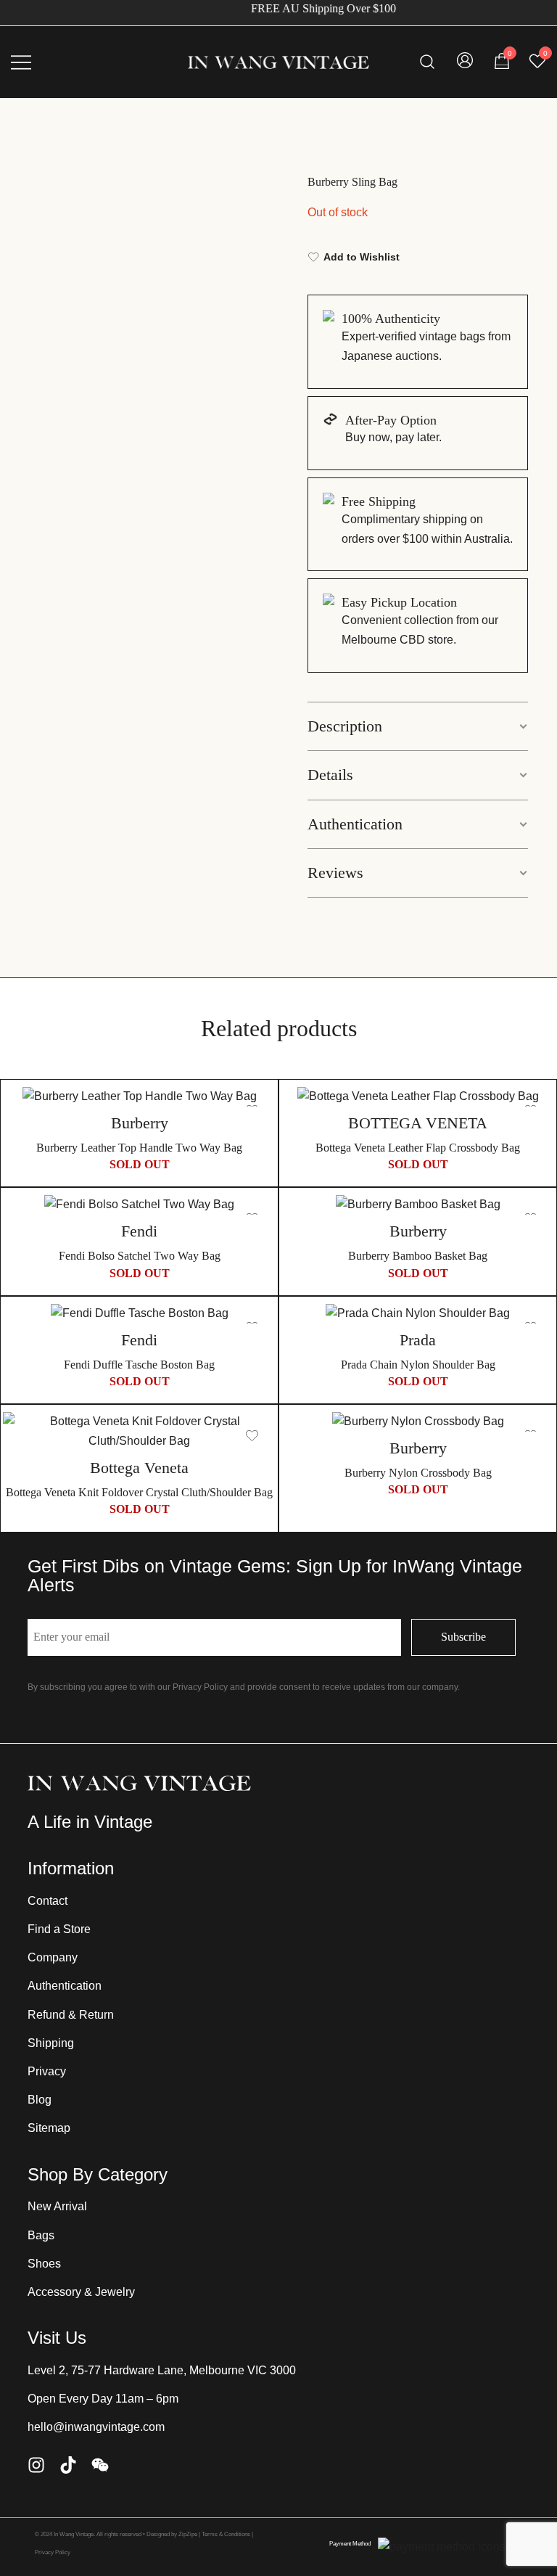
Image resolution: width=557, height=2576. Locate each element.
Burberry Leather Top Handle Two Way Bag (139, 1148)
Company (53, 1957)
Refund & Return (71, 2015)
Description (345, 726)
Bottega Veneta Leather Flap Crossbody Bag (418, 1148)
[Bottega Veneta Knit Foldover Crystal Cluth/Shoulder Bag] (139, 1432)
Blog (40, 2100)
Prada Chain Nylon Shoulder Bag (418, 1365)
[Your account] (465, 62)
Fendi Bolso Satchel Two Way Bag (140, 1256)
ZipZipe (188, 2534)
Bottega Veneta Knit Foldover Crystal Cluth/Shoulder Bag (139, 1492)
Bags (41, 2235)
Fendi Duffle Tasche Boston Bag (139, 1365)
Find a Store (59, 1929)
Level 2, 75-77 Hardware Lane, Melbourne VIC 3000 (162, 2370)
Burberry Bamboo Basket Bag (418, 1256)
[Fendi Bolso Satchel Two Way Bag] (139, 1205)
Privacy (47, 2071)
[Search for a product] (428, 62)
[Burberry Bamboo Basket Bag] (418, 1205)
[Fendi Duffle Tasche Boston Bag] (139, 1314)
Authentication (355, 824)
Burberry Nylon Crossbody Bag (418, 1473)
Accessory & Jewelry (81, 2292)
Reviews (335, 873)
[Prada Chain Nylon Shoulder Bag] (418, 1314)
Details (330, 775)
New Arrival (57, 2206)
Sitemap (49, 2128)
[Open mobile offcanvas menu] (21, 62)
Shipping (51, 2043)
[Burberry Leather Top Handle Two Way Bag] (139, 1097)
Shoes (44, 2264)
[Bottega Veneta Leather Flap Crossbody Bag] (418, 1097)
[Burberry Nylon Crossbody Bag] (418, 1422)
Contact (48, 1901)
